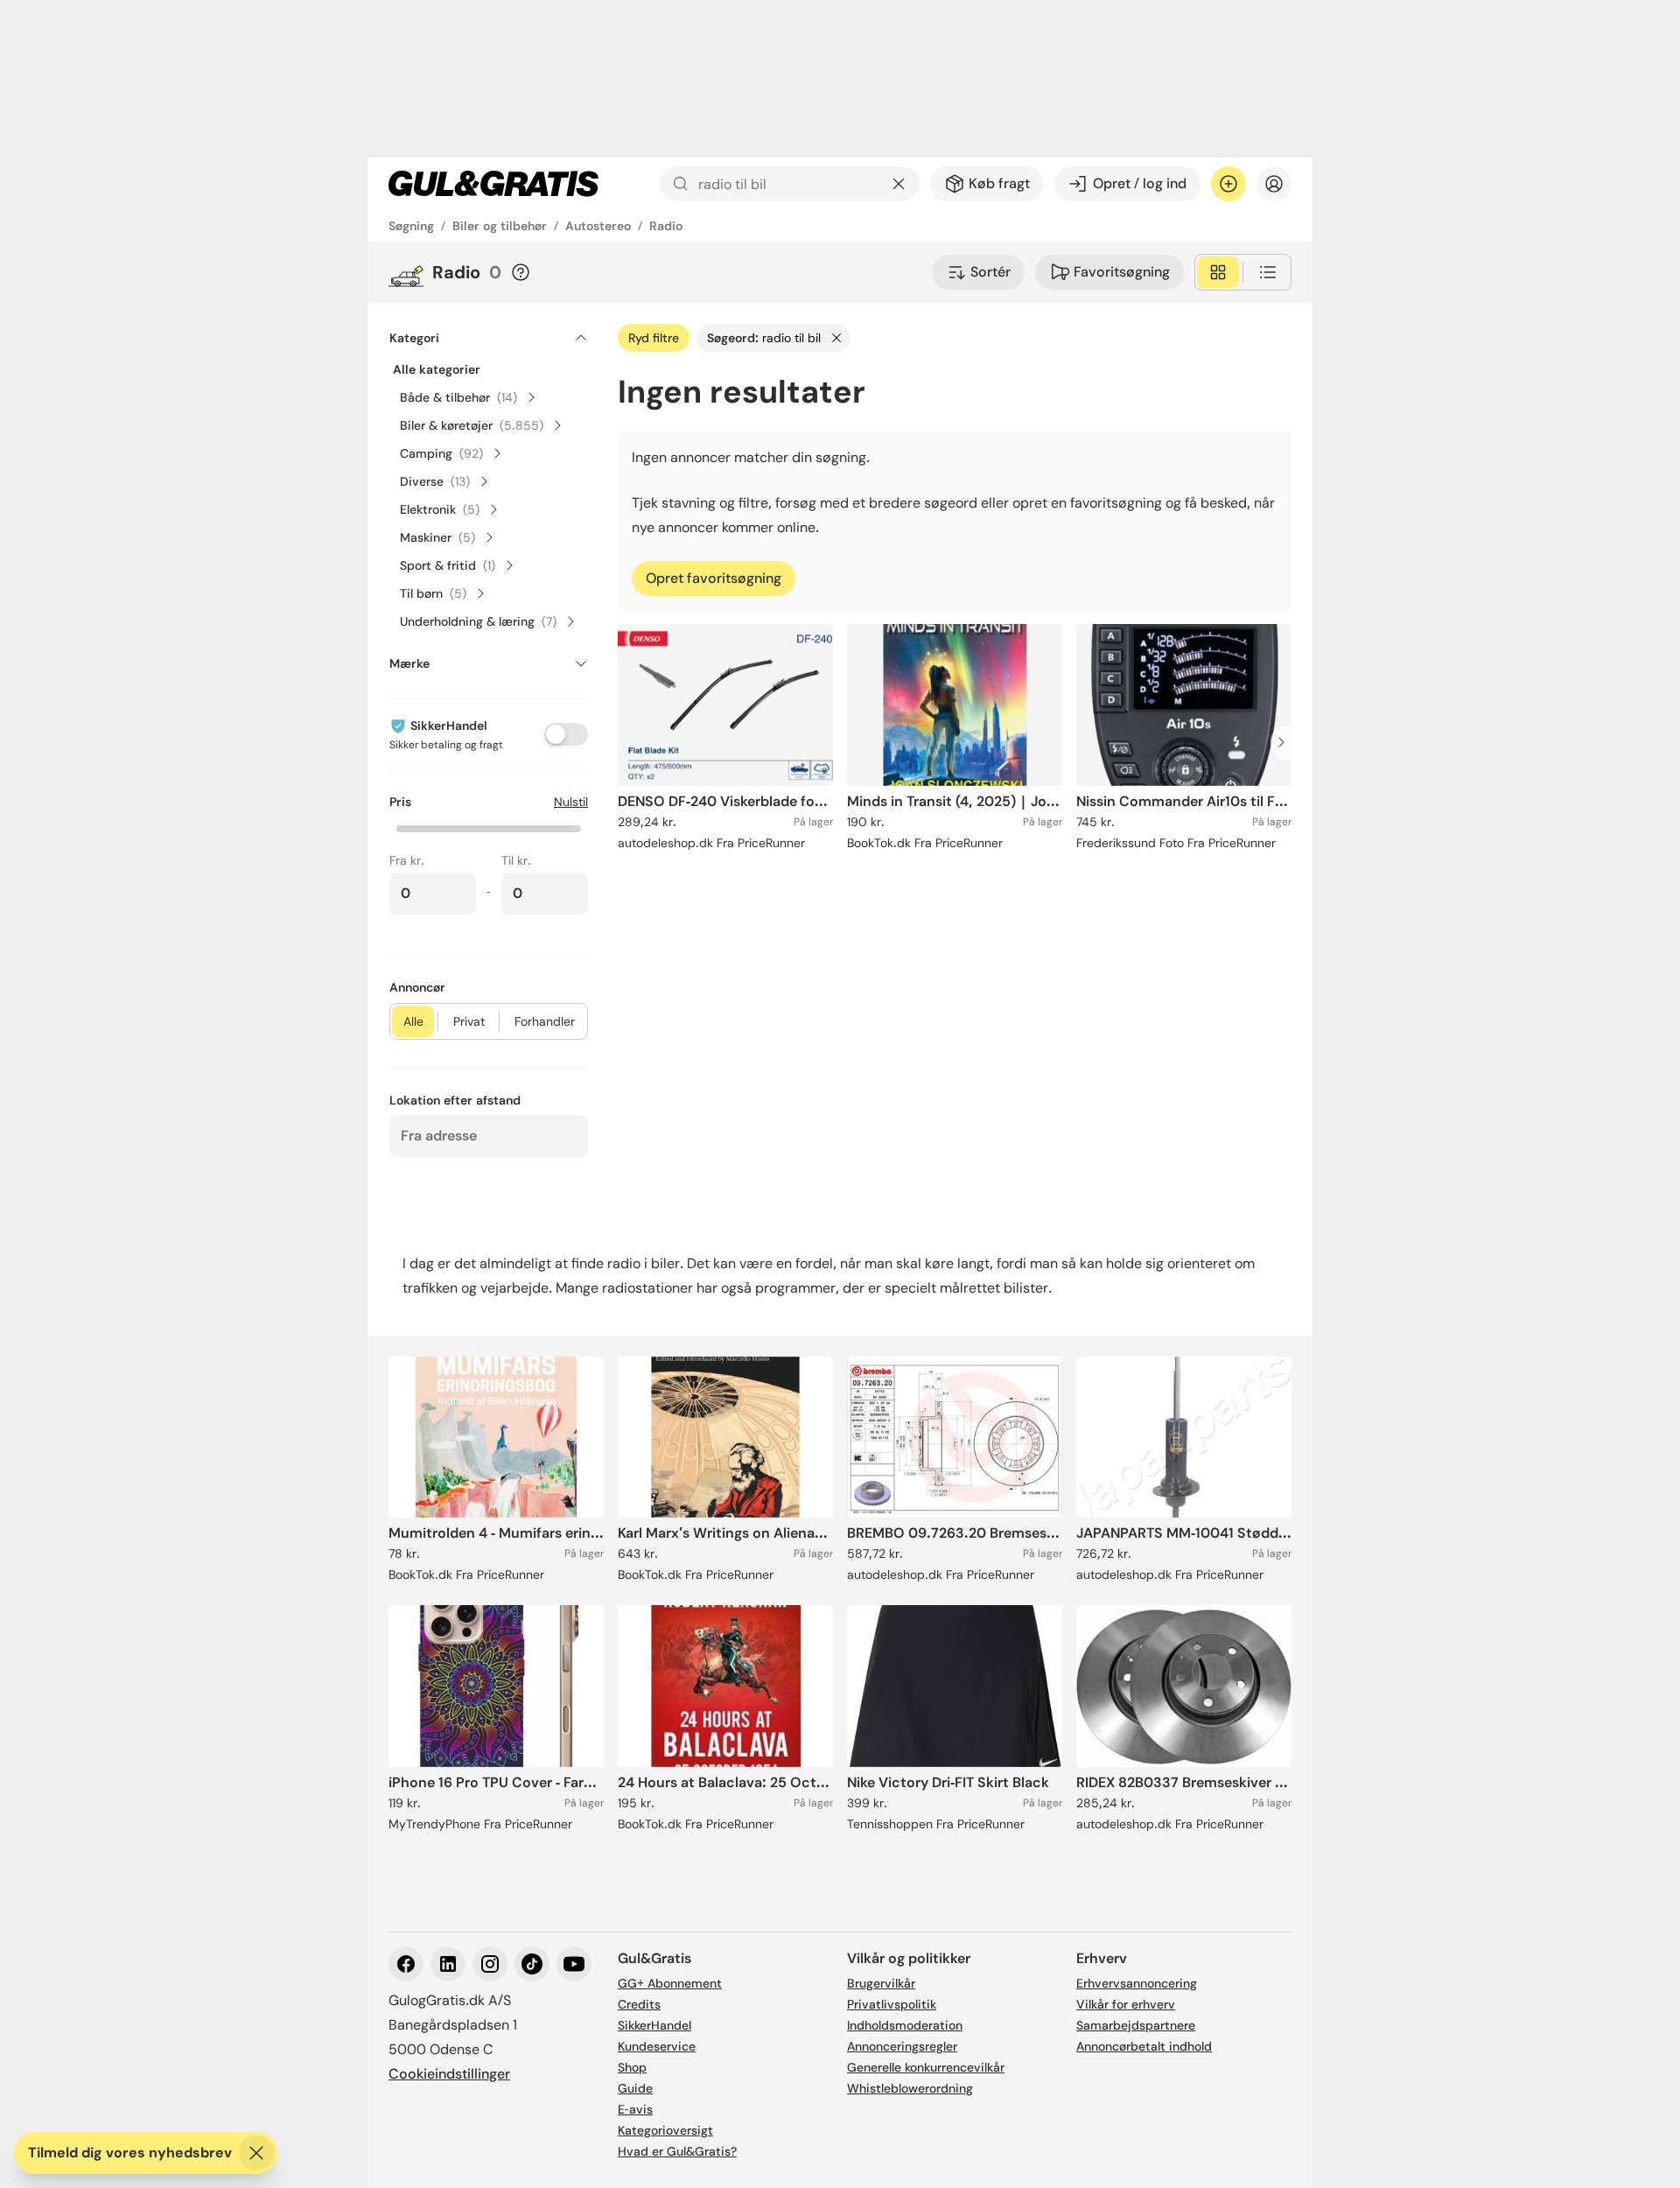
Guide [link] (635, 2088)
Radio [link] (666, 226)
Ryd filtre (654, 338)
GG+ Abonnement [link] (670, 1983)
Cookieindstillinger (449, 2074)
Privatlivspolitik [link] (892, 2004)
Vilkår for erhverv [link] (1126, 2004)
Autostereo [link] (598, 226)
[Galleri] (1218, 272)
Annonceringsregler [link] (902, 2046)
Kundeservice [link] (657, 2046)
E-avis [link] (635, 2109)
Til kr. (516, 860)
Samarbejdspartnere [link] (1136, 2025)
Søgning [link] (411, 226)
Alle (413, 1021)
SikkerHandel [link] (654, 2025)
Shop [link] (632, 2067)
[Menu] (1274, 184)
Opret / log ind (1140, 183)
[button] (489, 827)
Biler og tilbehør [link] (500, 226)
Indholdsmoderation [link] (905, 2025)
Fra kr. (407, 860)
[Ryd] (899, 184)
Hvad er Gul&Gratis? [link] (677, 2151)
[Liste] (1268, 272)
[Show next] (1286, 742)
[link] (493, 184)
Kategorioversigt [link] (665, 2130)
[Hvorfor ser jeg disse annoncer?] (521, 272)
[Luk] (256, 2153)
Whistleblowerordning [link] (910, 2088)
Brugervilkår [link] (881, 1983)
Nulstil (571, 802)
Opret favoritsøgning (714, 578)
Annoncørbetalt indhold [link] (1144, 2046)
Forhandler (545, 1021)
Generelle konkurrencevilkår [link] (926, 2067)
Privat (469, 1021)
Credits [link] (639, 2004)
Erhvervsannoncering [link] (1137, 1983)
